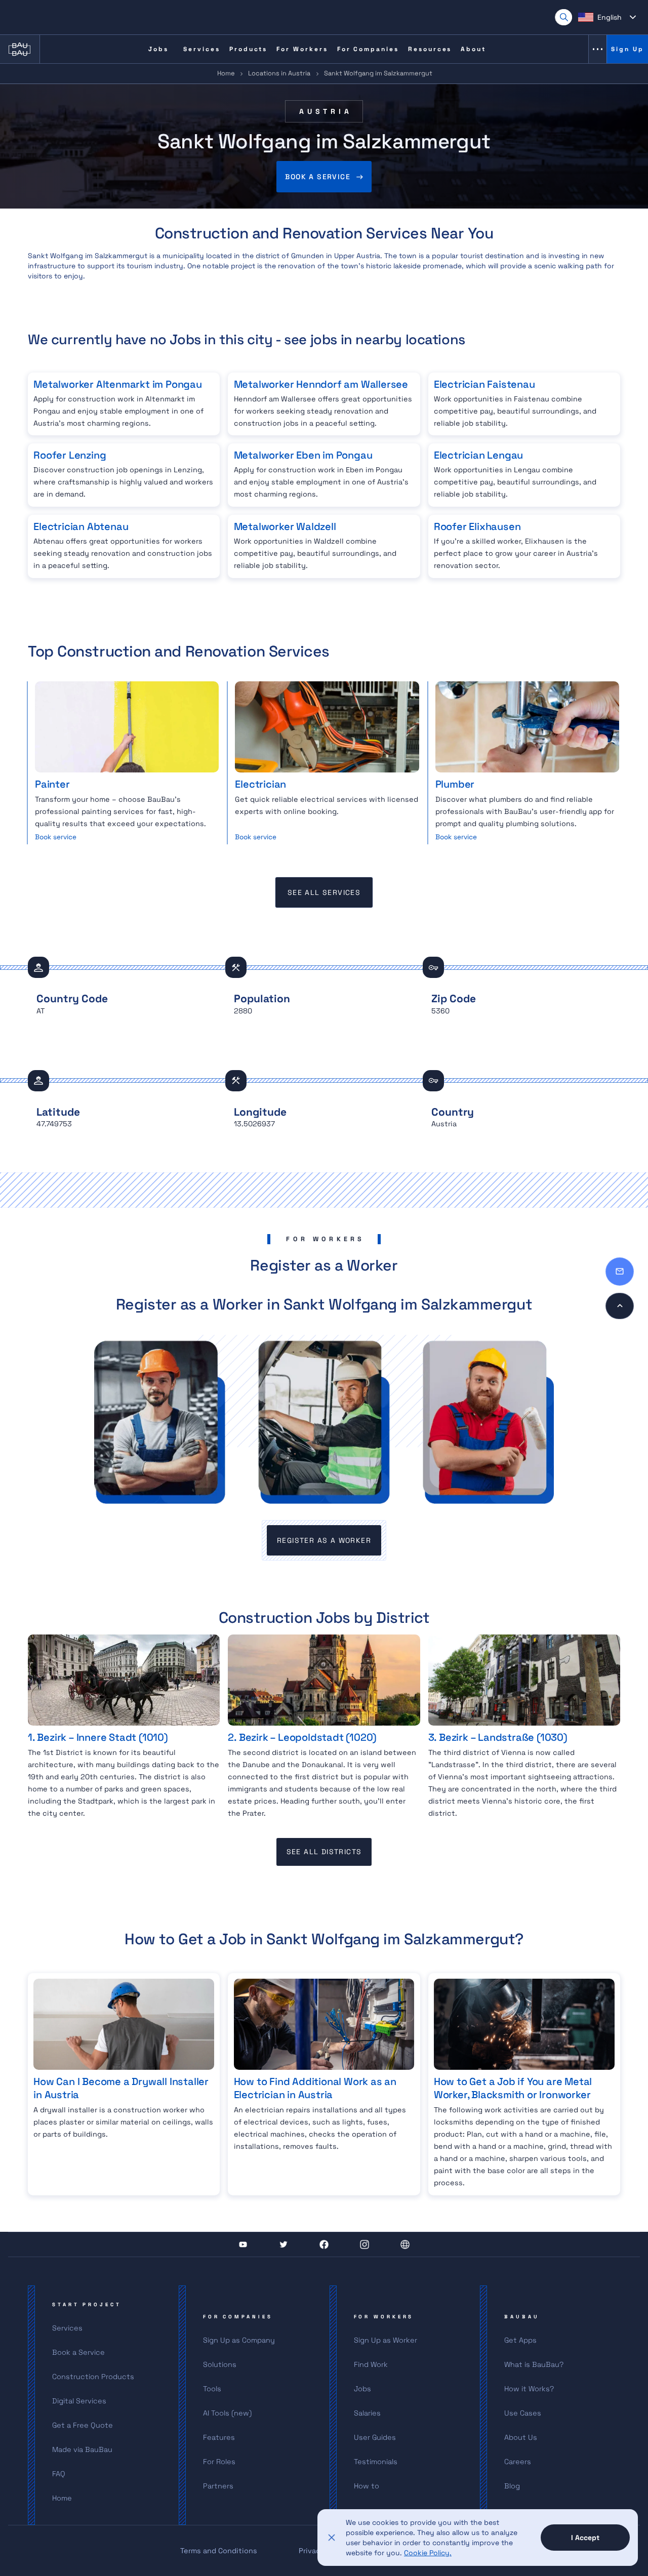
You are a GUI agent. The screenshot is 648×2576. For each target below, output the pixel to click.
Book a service (318, 177)
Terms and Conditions (219, 2551)
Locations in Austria (279, 73)
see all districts (324, 1852)
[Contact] (620, 1272)
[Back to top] (620, 1306)
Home (226, 73)
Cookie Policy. (428, 2553)
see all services (324, 892)
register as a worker (324, 1540)
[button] (607, 17)
